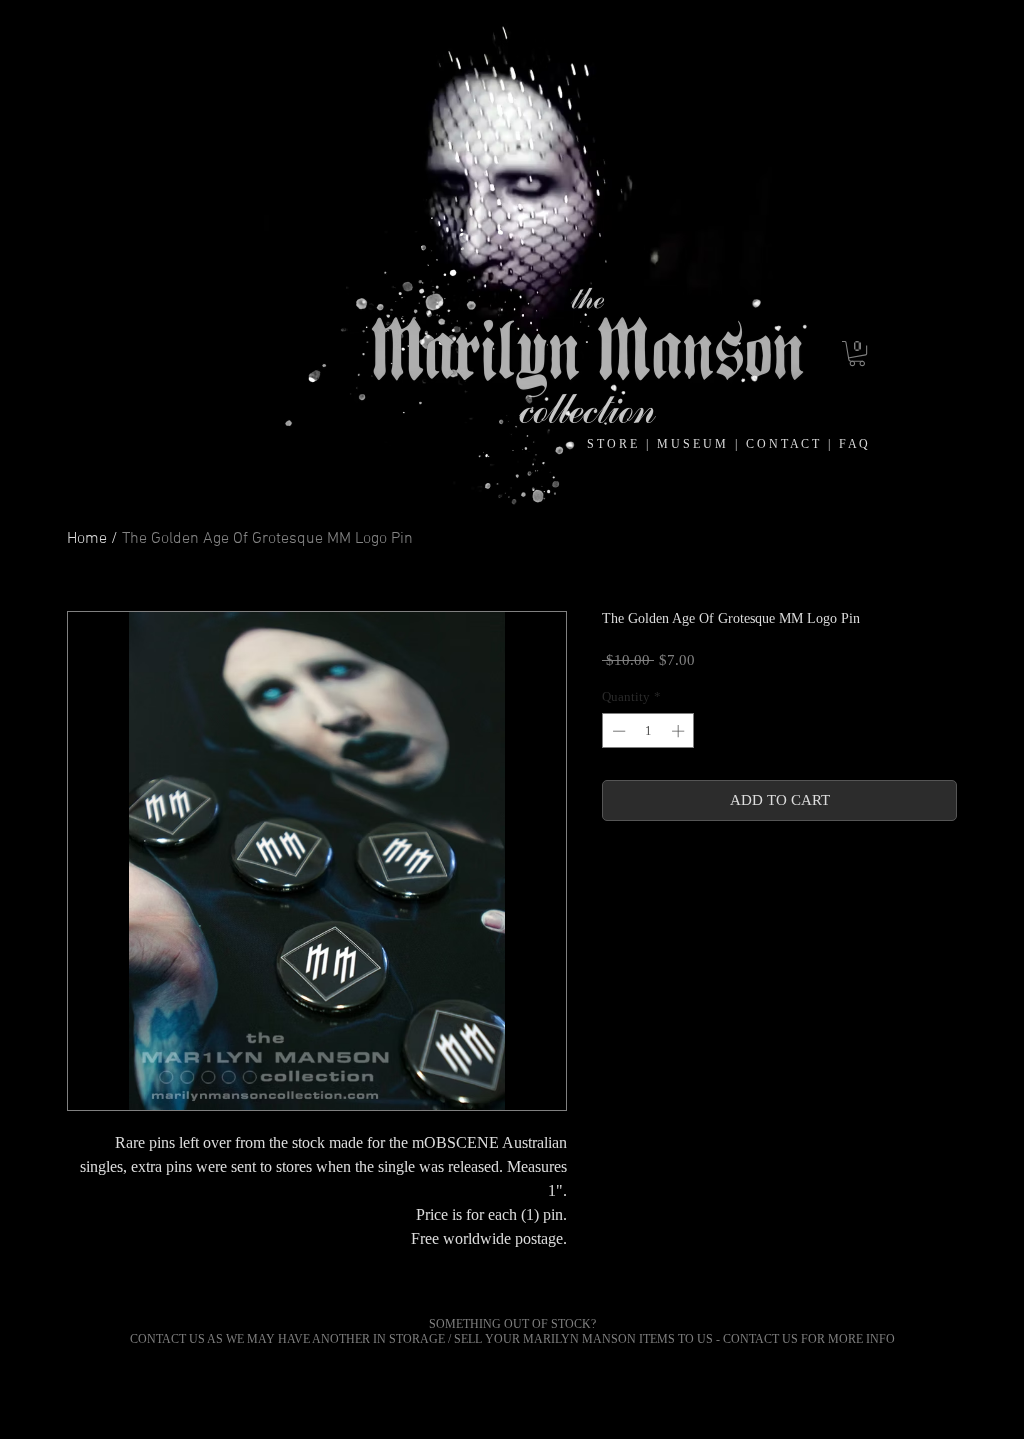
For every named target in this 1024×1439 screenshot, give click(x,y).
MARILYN (551, 1339)
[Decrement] (617, 731)
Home (87, 539)
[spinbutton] (648, 731)
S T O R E (613, 444)
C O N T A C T (787, 444)
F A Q (853, 444)
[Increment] (680, 731)
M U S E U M (693, 444)
